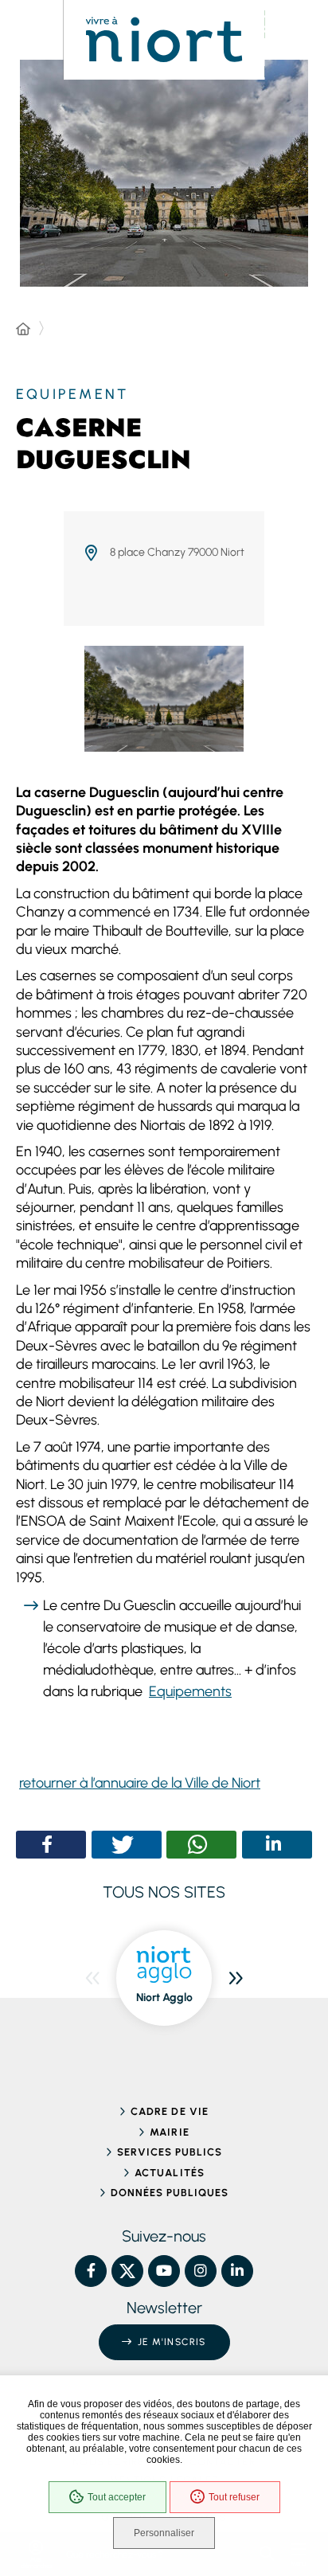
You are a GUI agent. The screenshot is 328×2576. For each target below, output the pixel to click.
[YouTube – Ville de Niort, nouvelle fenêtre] (164, 2271)
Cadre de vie (169, 2111)
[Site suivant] (236, 1978)
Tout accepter (117, 2497)
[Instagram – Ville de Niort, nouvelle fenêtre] (201, 2271)
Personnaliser (164, 2533)
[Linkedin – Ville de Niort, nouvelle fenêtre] (237, 2271)
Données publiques (170, 2193)
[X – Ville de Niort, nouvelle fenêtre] (127, 2271)
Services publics (170, 2152)
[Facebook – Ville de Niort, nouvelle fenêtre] (91, 2271)
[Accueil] (23, 330)
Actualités (169, 2173)
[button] (47, 1845)
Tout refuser (234, 2497)
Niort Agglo (164, 1997)
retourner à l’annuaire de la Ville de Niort (140, 1783)
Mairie (169, 2132)
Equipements (190, 1691)
